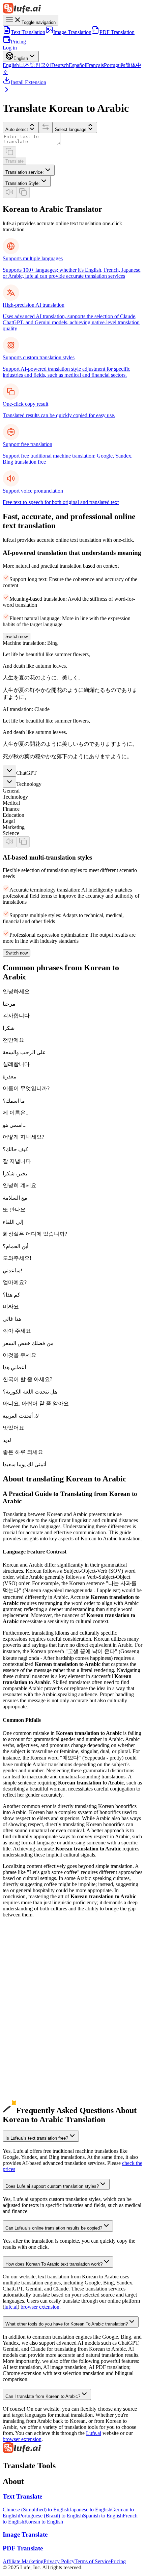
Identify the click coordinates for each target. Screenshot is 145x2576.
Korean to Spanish (22, 2027)
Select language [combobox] (71, 129)
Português (114, 65)
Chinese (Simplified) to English (36, 2510)
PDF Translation (117, 32)
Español (77, 65)
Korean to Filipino (22, 2100)
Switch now (17, 637)
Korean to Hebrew (23, 2094)
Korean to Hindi (20, 2064)
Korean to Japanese (23, 2015)
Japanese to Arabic (23, 1997)
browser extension (40, 2307)
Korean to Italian (21, 2046)
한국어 (43, 65)
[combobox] (29, 170)
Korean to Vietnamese (26, 2070)
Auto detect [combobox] (17, 129)
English (11, 65)
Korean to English (22, 2003)
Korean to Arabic (21, 2058)
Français (95, 65)
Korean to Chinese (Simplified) (36, 2009)
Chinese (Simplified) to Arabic (35, 1985)
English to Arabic (21, 1973)
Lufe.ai (94, 2433)
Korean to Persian (22, 2106)
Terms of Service (93, 2561)
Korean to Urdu (20, 2076)
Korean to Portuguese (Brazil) (35, 2039)
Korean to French (21, 2033)
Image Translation (72, 32)
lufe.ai (11, 2307)
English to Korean (22, 1967)
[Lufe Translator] (72, 9)
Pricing (18, 42)
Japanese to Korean (23, 1991)
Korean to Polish (21, 2082)
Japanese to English (90, 2510)
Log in (10, 48)
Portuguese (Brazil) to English (51, 2516)
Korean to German (23, 2021)
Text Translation (28, 32)
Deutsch (60, 65)
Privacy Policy (59, 2561)
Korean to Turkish (22, 2088)
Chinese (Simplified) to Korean (36, 1979)
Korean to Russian (22, 2052)
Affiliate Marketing (23, 2561)
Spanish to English (103, 2516)
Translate (14, 161)
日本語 (27, 65)
